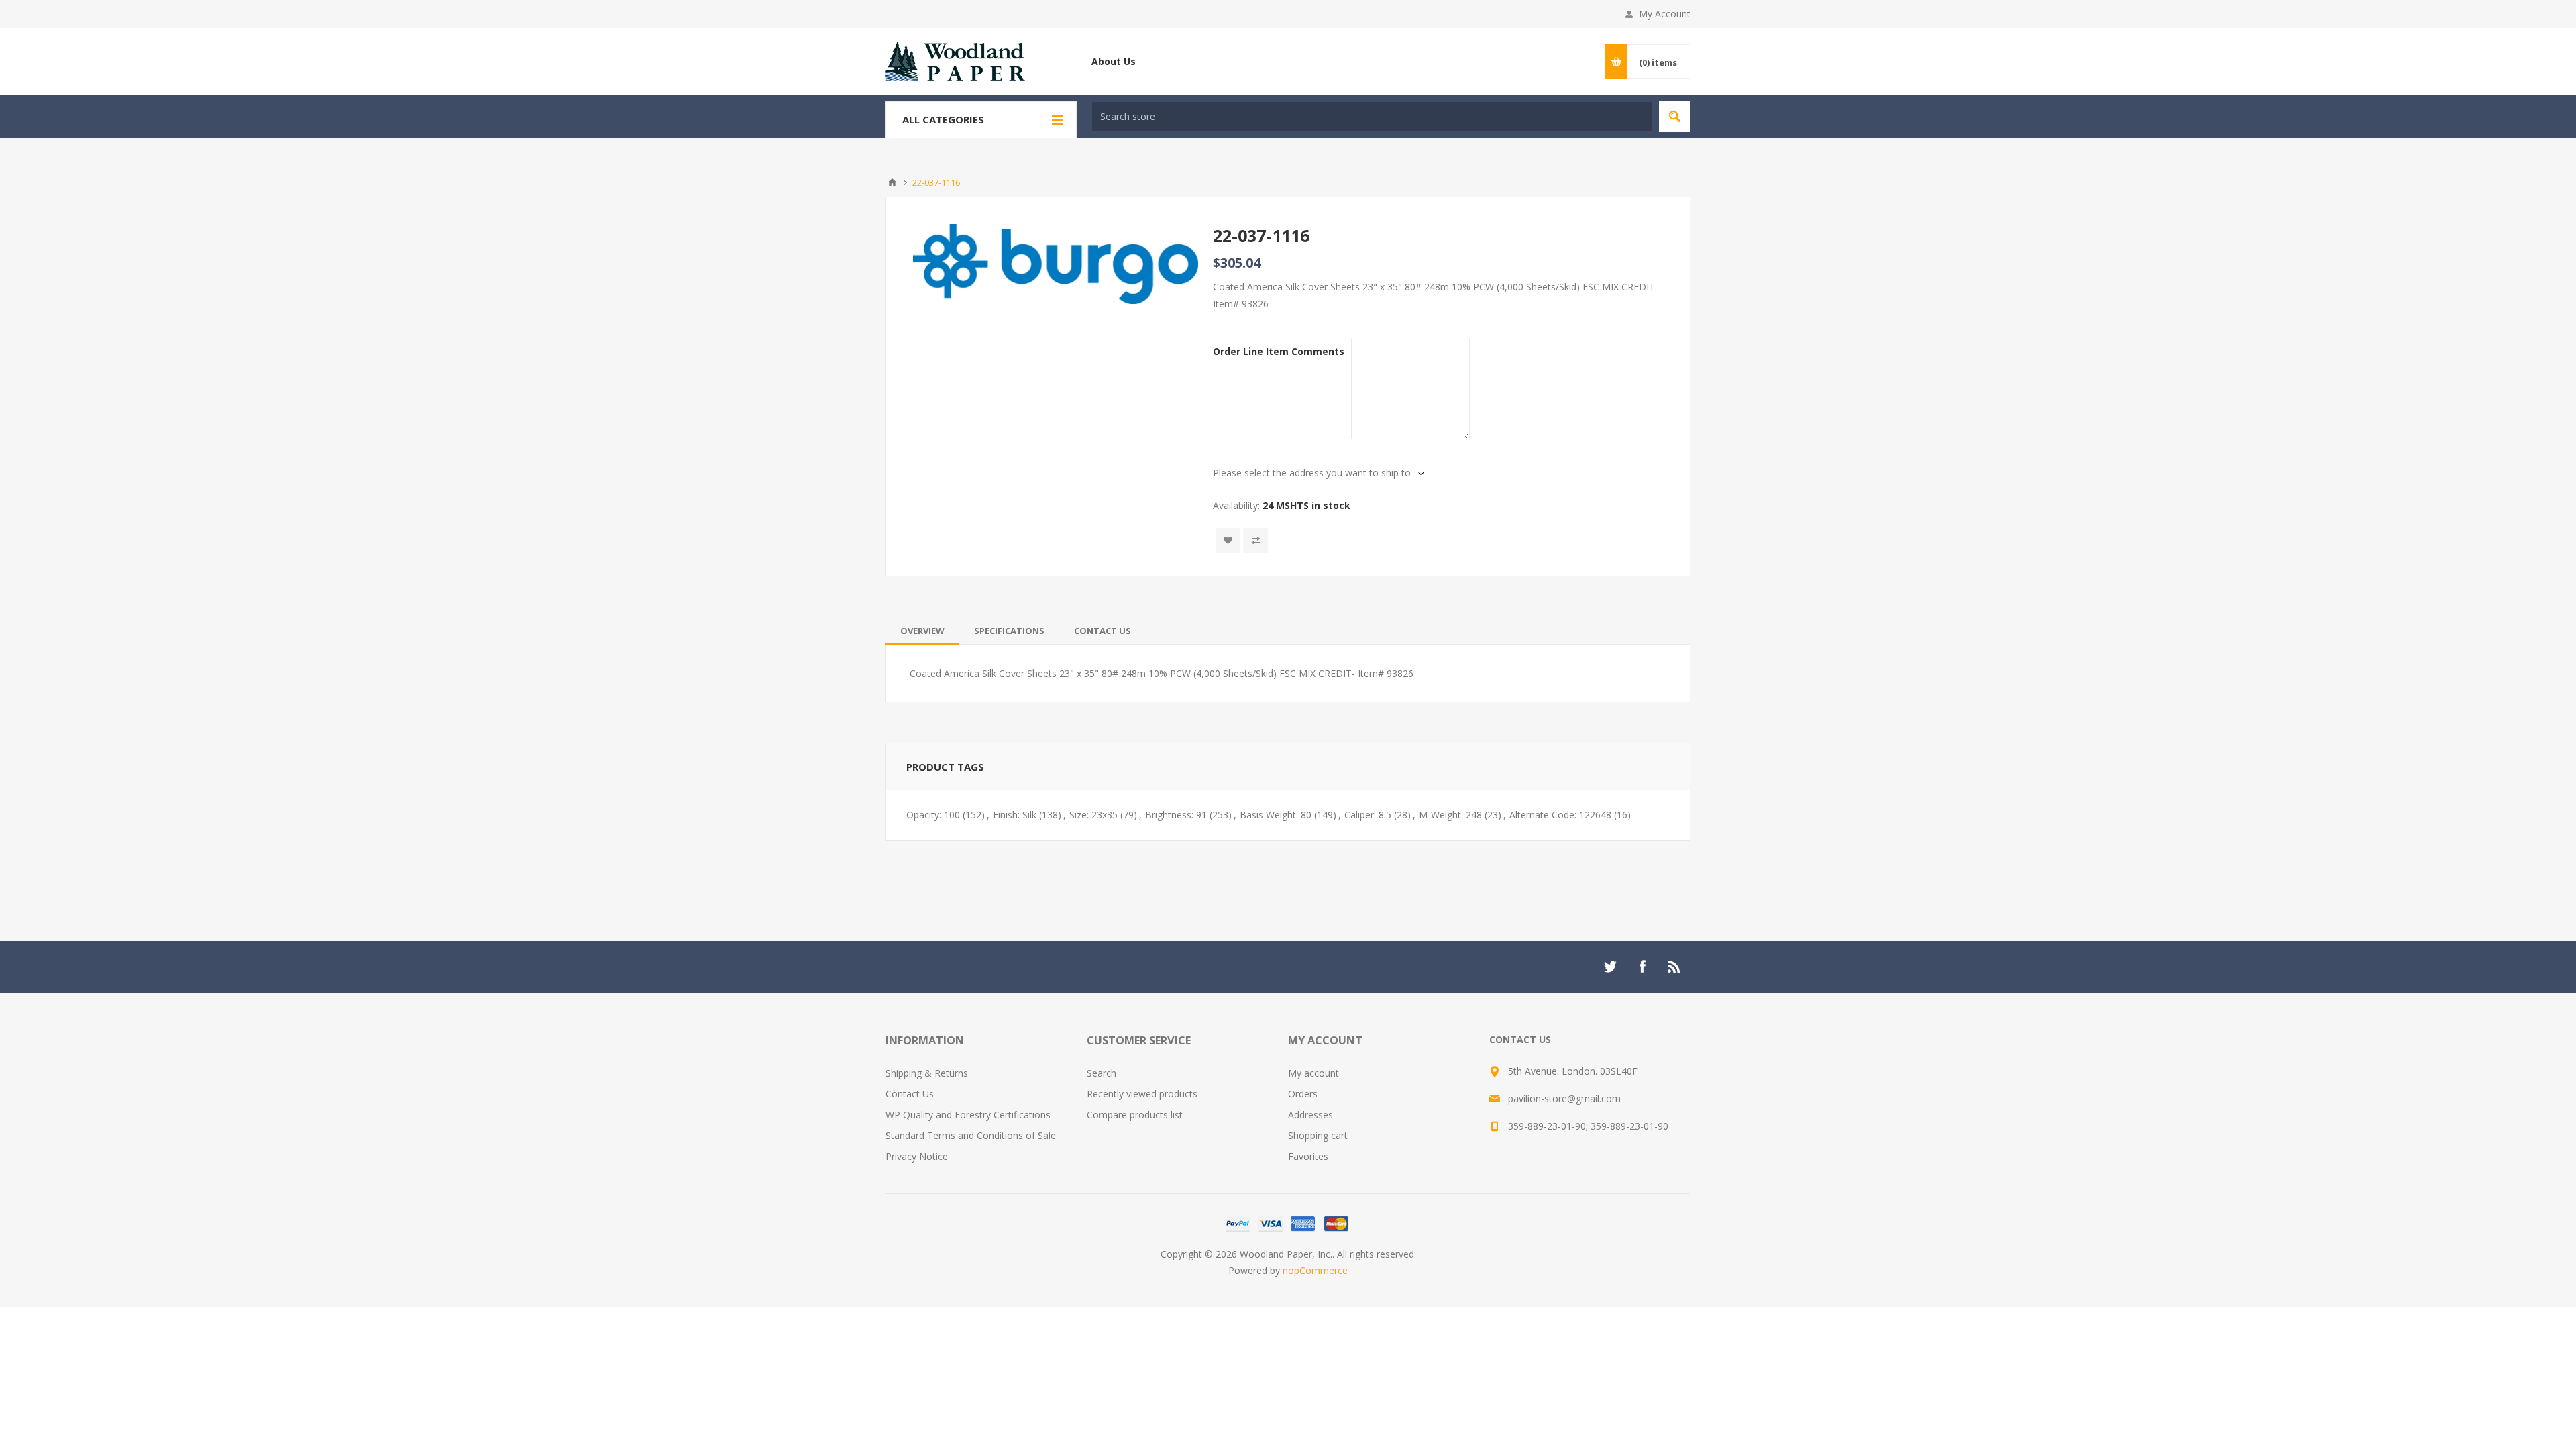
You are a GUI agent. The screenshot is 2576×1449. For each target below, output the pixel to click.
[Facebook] (1642, 967)
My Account (1665, 14)
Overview (922, 631)
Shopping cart (1318, 1135)
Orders (1303, 1094)
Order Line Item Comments (1279, 351)
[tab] (922, 631)
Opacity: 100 (933, 815)
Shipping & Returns (927, 1073)
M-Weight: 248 (1450, 815)
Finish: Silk (1015, 815)
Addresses (1310, 1115)
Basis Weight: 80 (1276, 815)
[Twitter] (1610, 967)
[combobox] (1372, 116)
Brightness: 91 (1176, 815)
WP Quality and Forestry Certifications (968, 1115)
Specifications (1009, 631)
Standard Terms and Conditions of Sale (971, 1135)
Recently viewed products (1142, 1094)
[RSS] (1674, 967)
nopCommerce (1315, 1270)
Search (1675, 116)
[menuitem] (986, 1073)
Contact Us (1103, 631)
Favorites (1308, 1156)
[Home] (892, 182)
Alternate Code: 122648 (1560, 815)
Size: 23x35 (1093, 815)
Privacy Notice (917, 1156)
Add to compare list (1255, 540)
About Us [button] (1114, 61)
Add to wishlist (1228, 540)
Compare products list (1135, 1115)
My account (1313, 1073)
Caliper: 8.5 (1368, 815)
